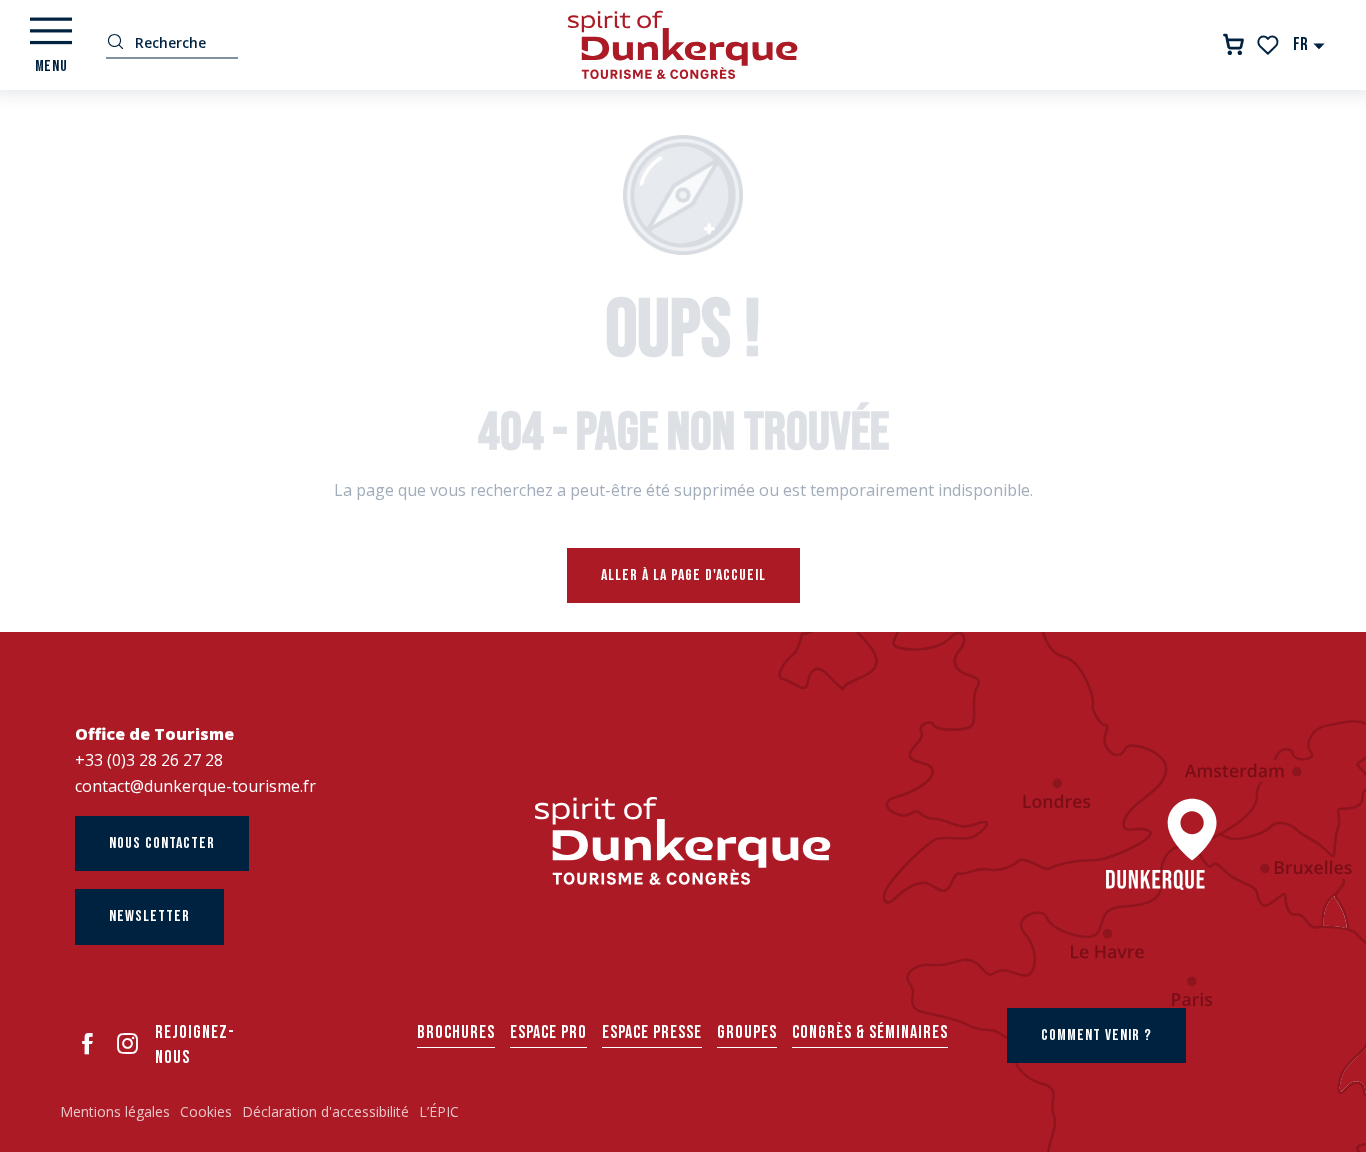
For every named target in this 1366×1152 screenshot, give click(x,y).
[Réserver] (1233, 44)
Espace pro (548, 1032)
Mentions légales (115, 1111)
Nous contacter (162, 843)
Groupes (747, 1032)
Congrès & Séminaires (870, 1032)
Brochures (456, 1032)
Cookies (206, 1111)
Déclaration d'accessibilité (325, 1111)
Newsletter (149, 916)
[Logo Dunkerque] (683, 841)
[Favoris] (1269, 45)
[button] (1309, 44)
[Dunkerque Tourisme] (683, 45)
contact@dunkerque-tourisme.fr (195, 786)
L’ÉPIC (439, 1111)
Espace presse (652, 1032)
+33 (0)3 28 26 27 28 (149, 760)
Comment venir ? (1096, 1035)
